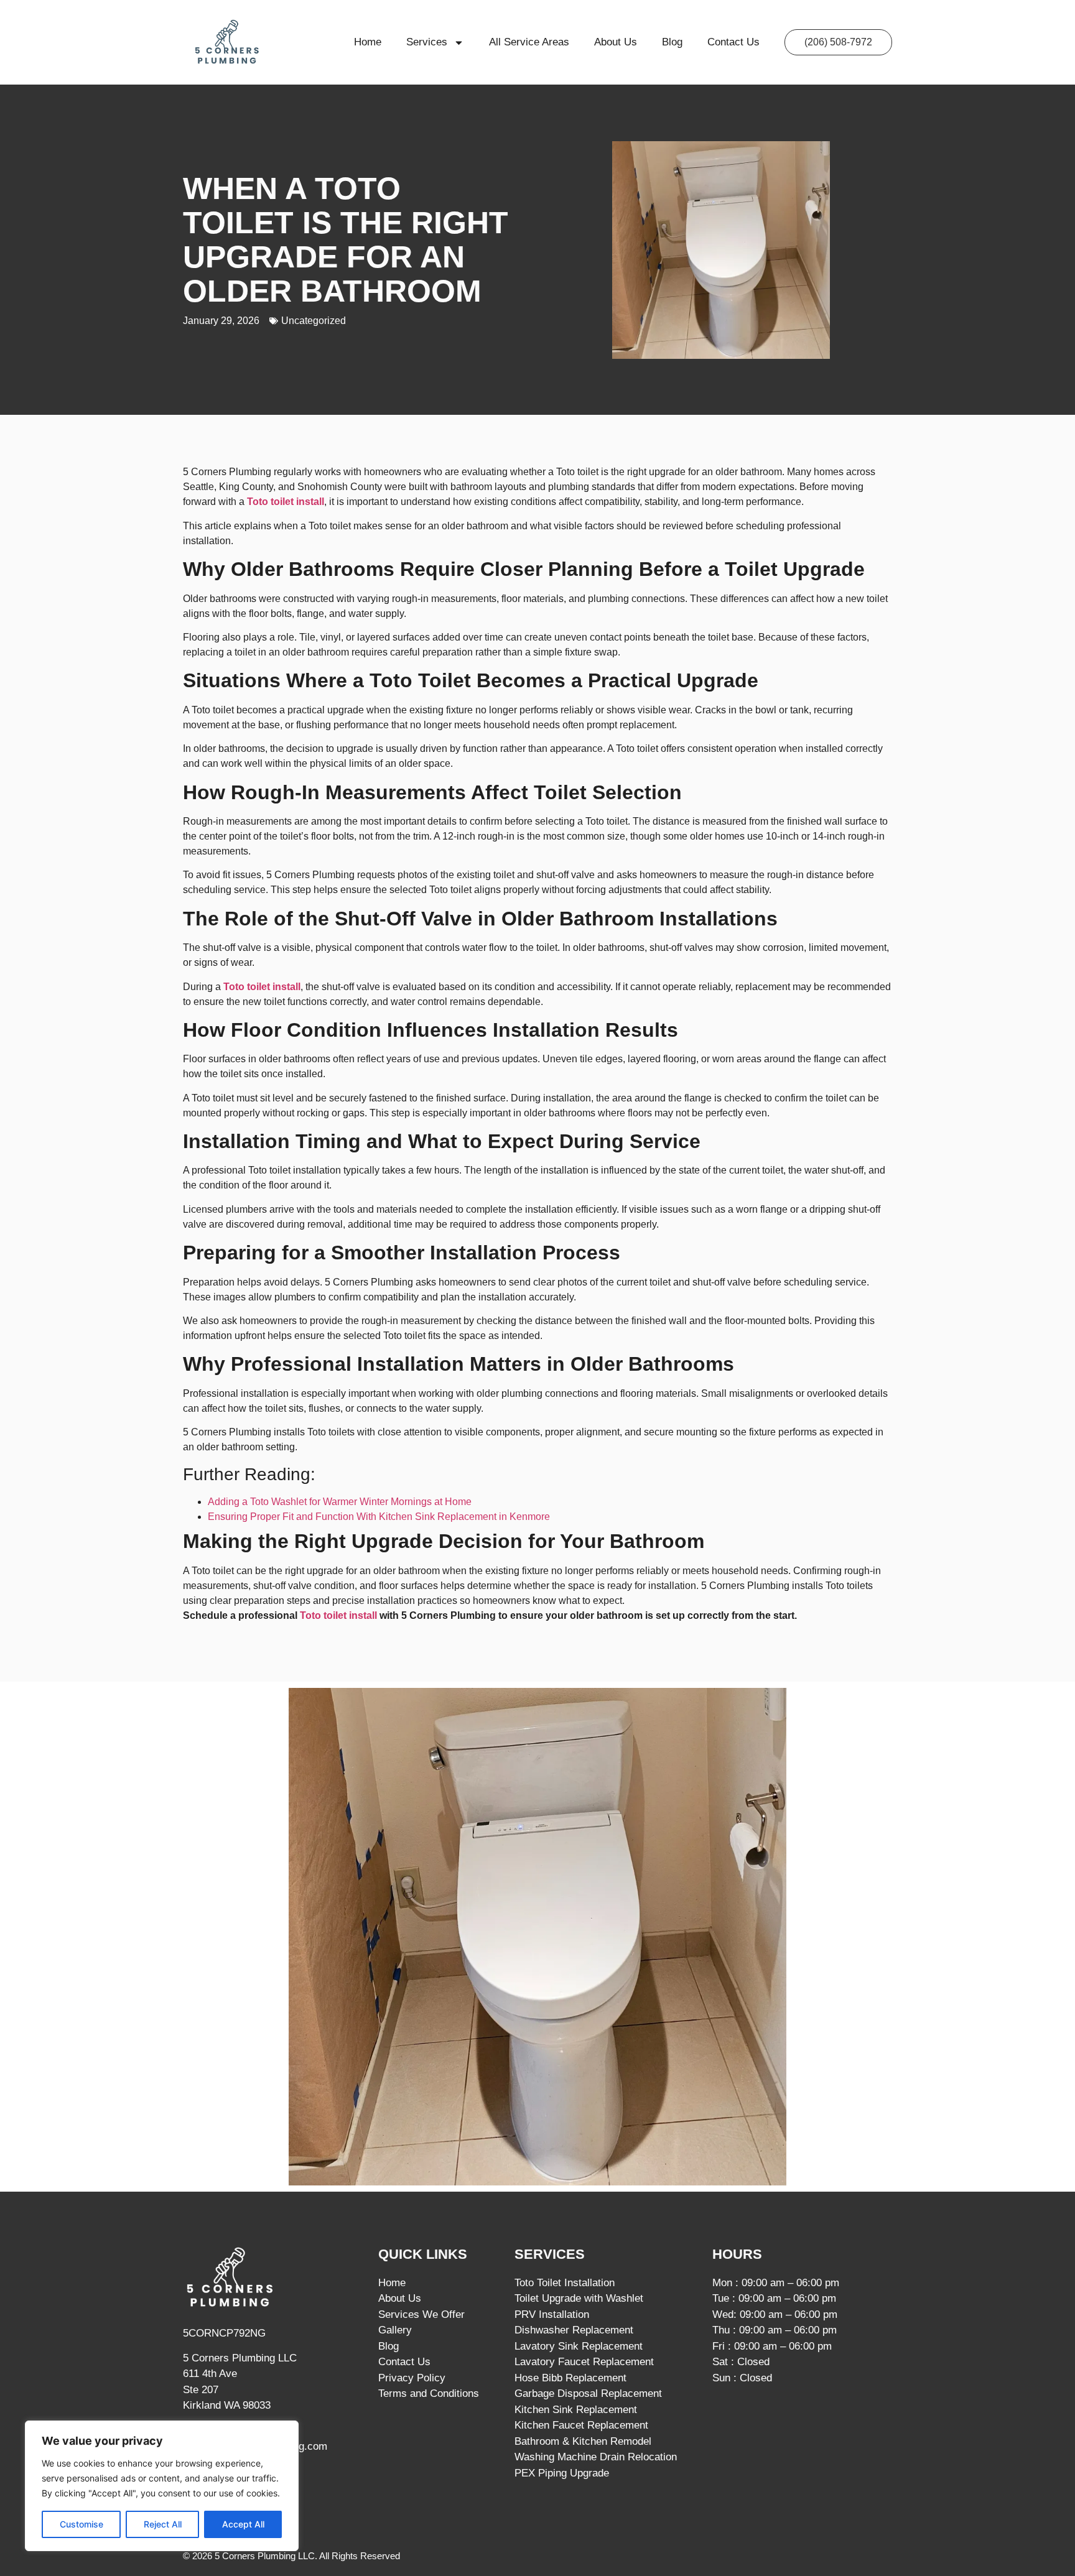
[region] (162, 2486)
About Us (616, 42)
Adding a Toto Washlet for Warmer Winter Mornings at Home (340, 1502)
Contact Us (733, 42)
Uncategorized (314, 321)
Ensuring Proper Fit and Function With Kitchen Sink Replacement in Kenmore (379, 1517)
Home (368, 42)
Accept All (243, 2524)
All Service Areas (529, 42)
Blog (672, 42)
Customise (81, 2524)
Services (427, 42)
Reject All (163, 2524)
